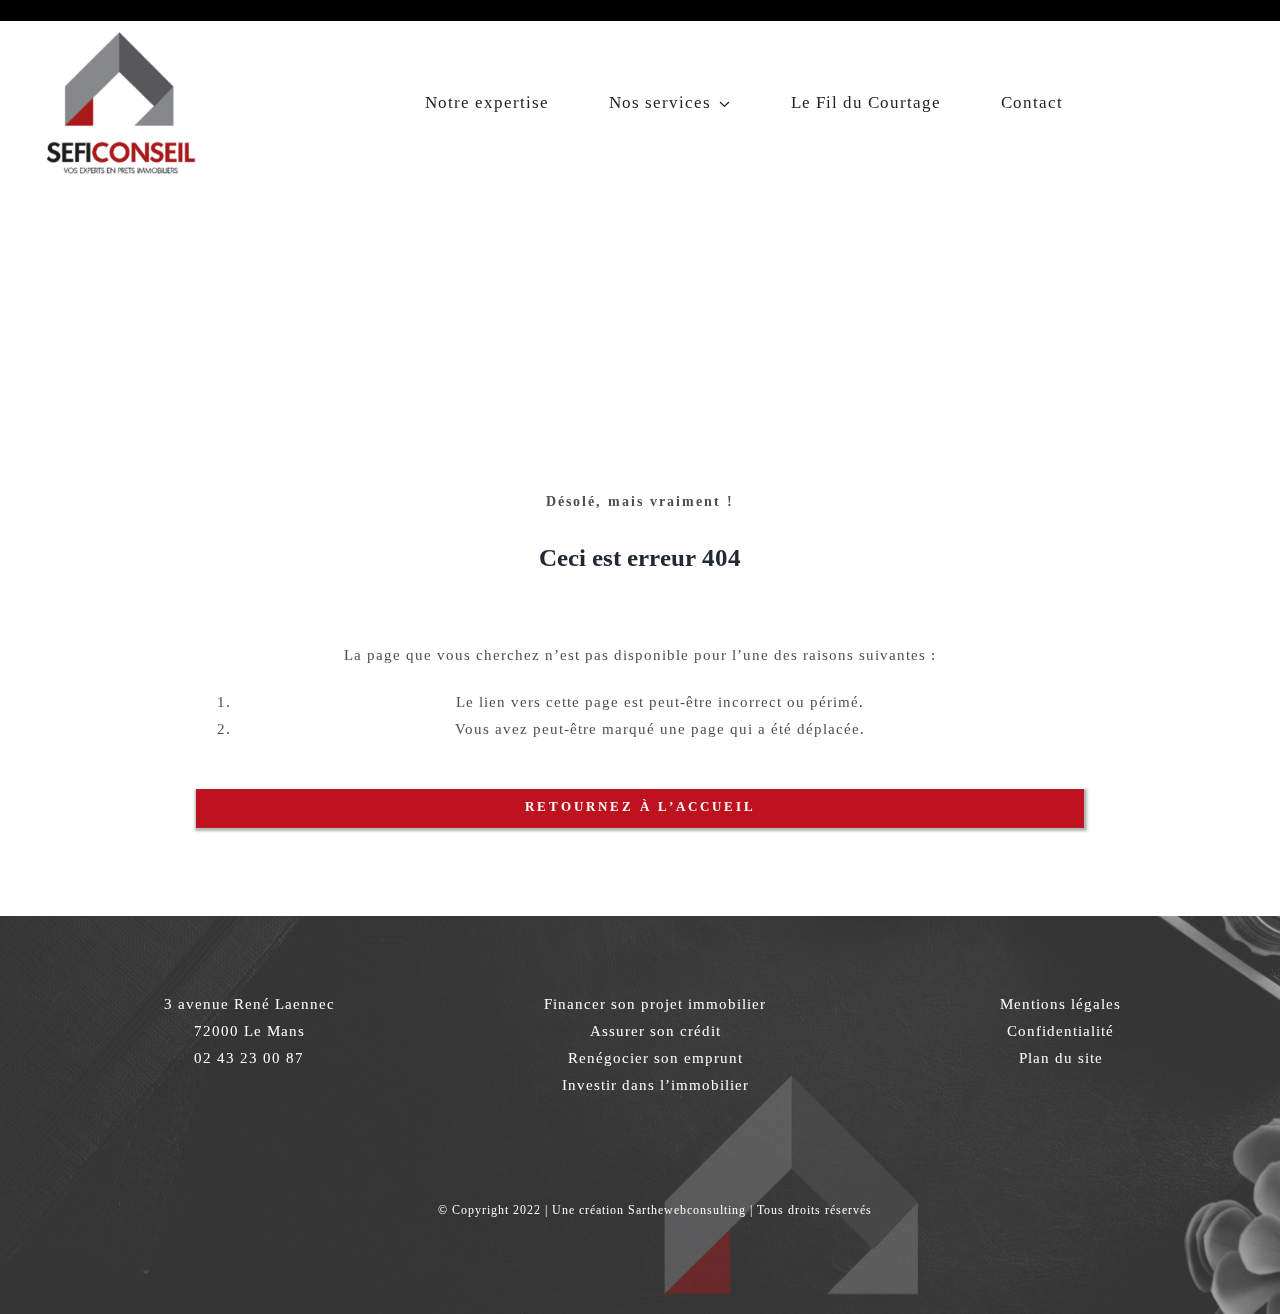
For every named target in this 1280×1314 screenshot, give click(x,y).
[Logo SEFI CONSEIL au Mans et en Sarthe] (120, 28)
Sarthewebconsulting (687, 1210)
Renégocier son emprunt (655, 1058)
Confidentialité (1060, 1031)
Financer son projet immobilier (655, 1004)
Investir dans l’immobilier (655, 1085)
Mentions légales (1060, 1004)
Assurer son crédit (655, 1031)
